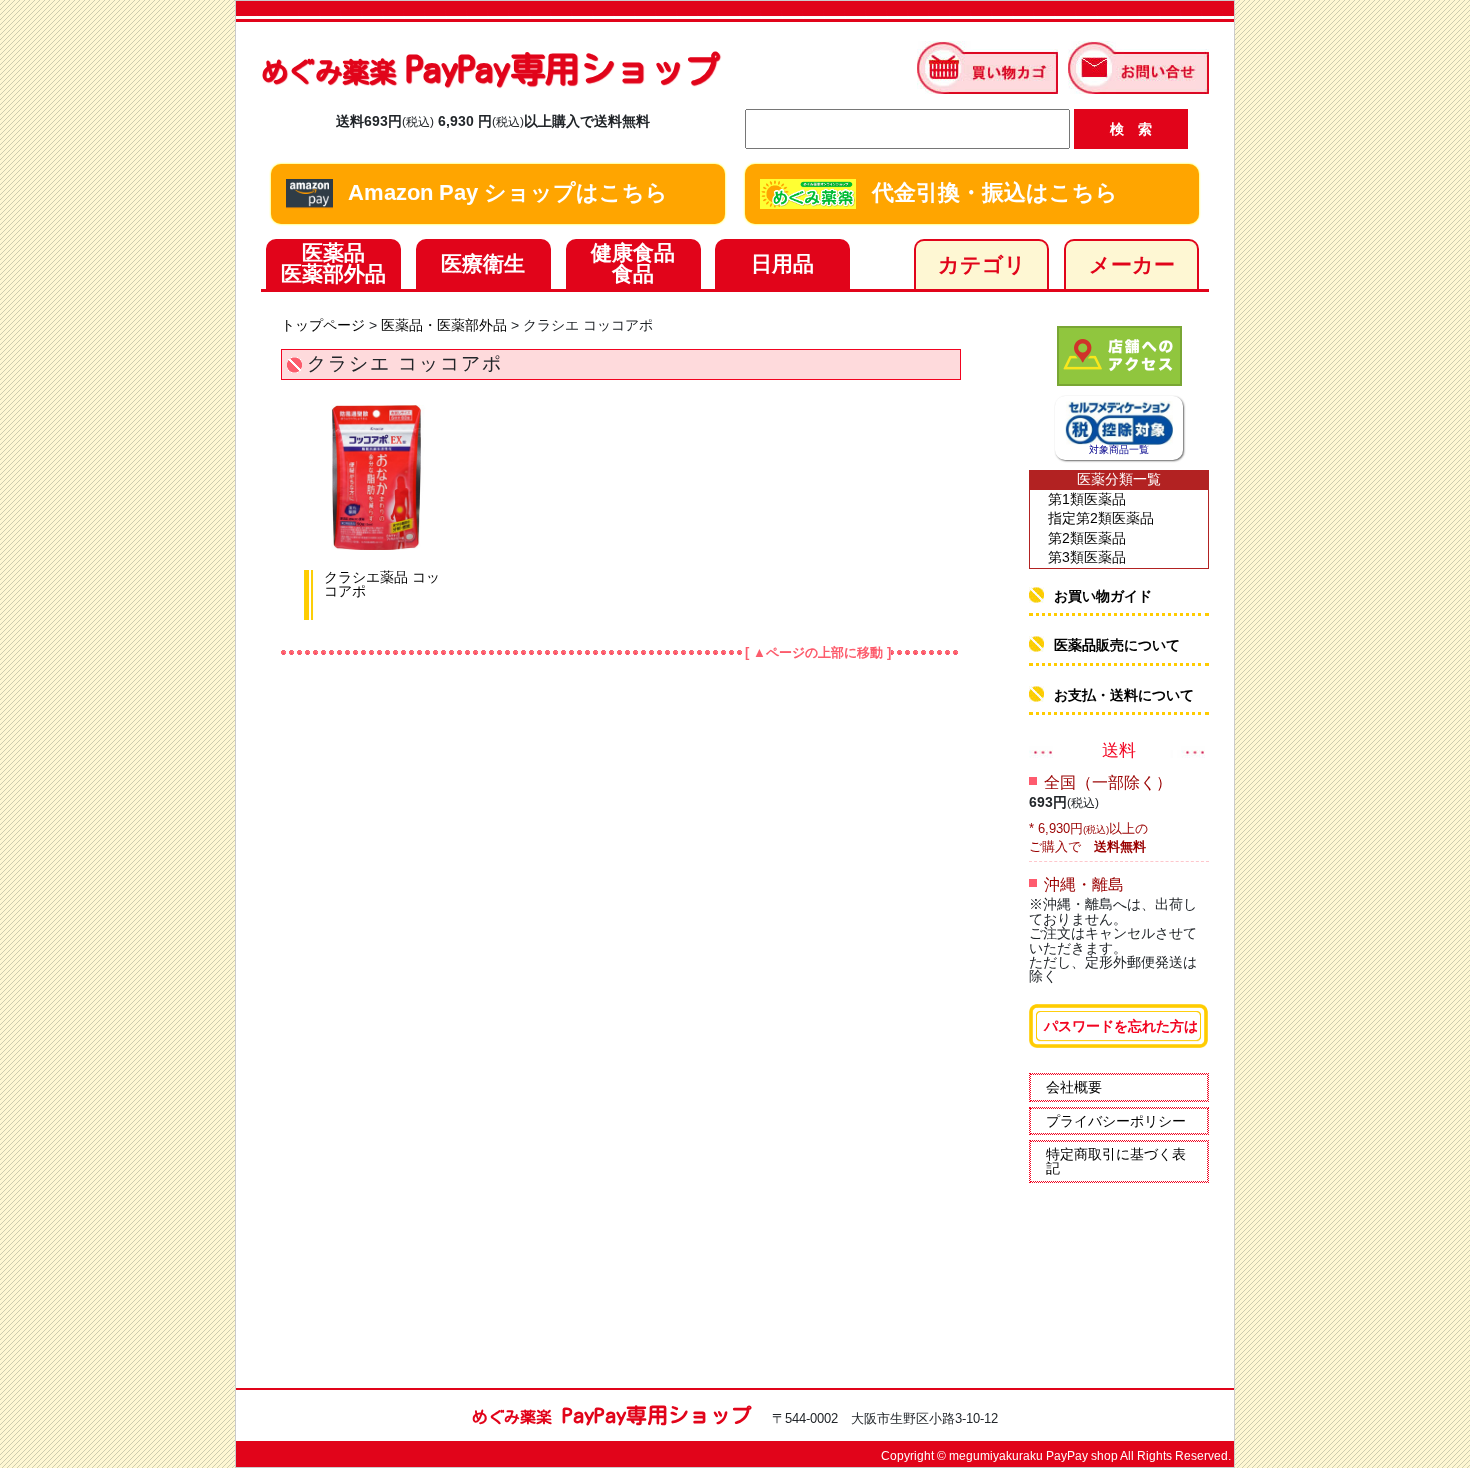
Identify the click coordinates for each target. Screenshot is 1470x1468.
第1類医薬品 (1087, 499)
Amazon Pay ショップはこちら (505, 192)
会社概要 (1074, 1087)
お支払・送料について (1124, 695)
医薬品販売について (1117, 645)
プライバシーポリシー (1116, 1121)
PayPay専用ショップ (490, 68)
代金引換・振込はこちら (992, 192)
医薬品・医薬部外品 (444, 325)
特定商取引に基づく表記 (1116, 1161)
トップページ (323, 325)
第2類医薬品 (1087, 538)
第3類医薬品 (1087, 557)
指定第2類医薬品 (1101, 518)
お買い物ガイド (1103, 596)
